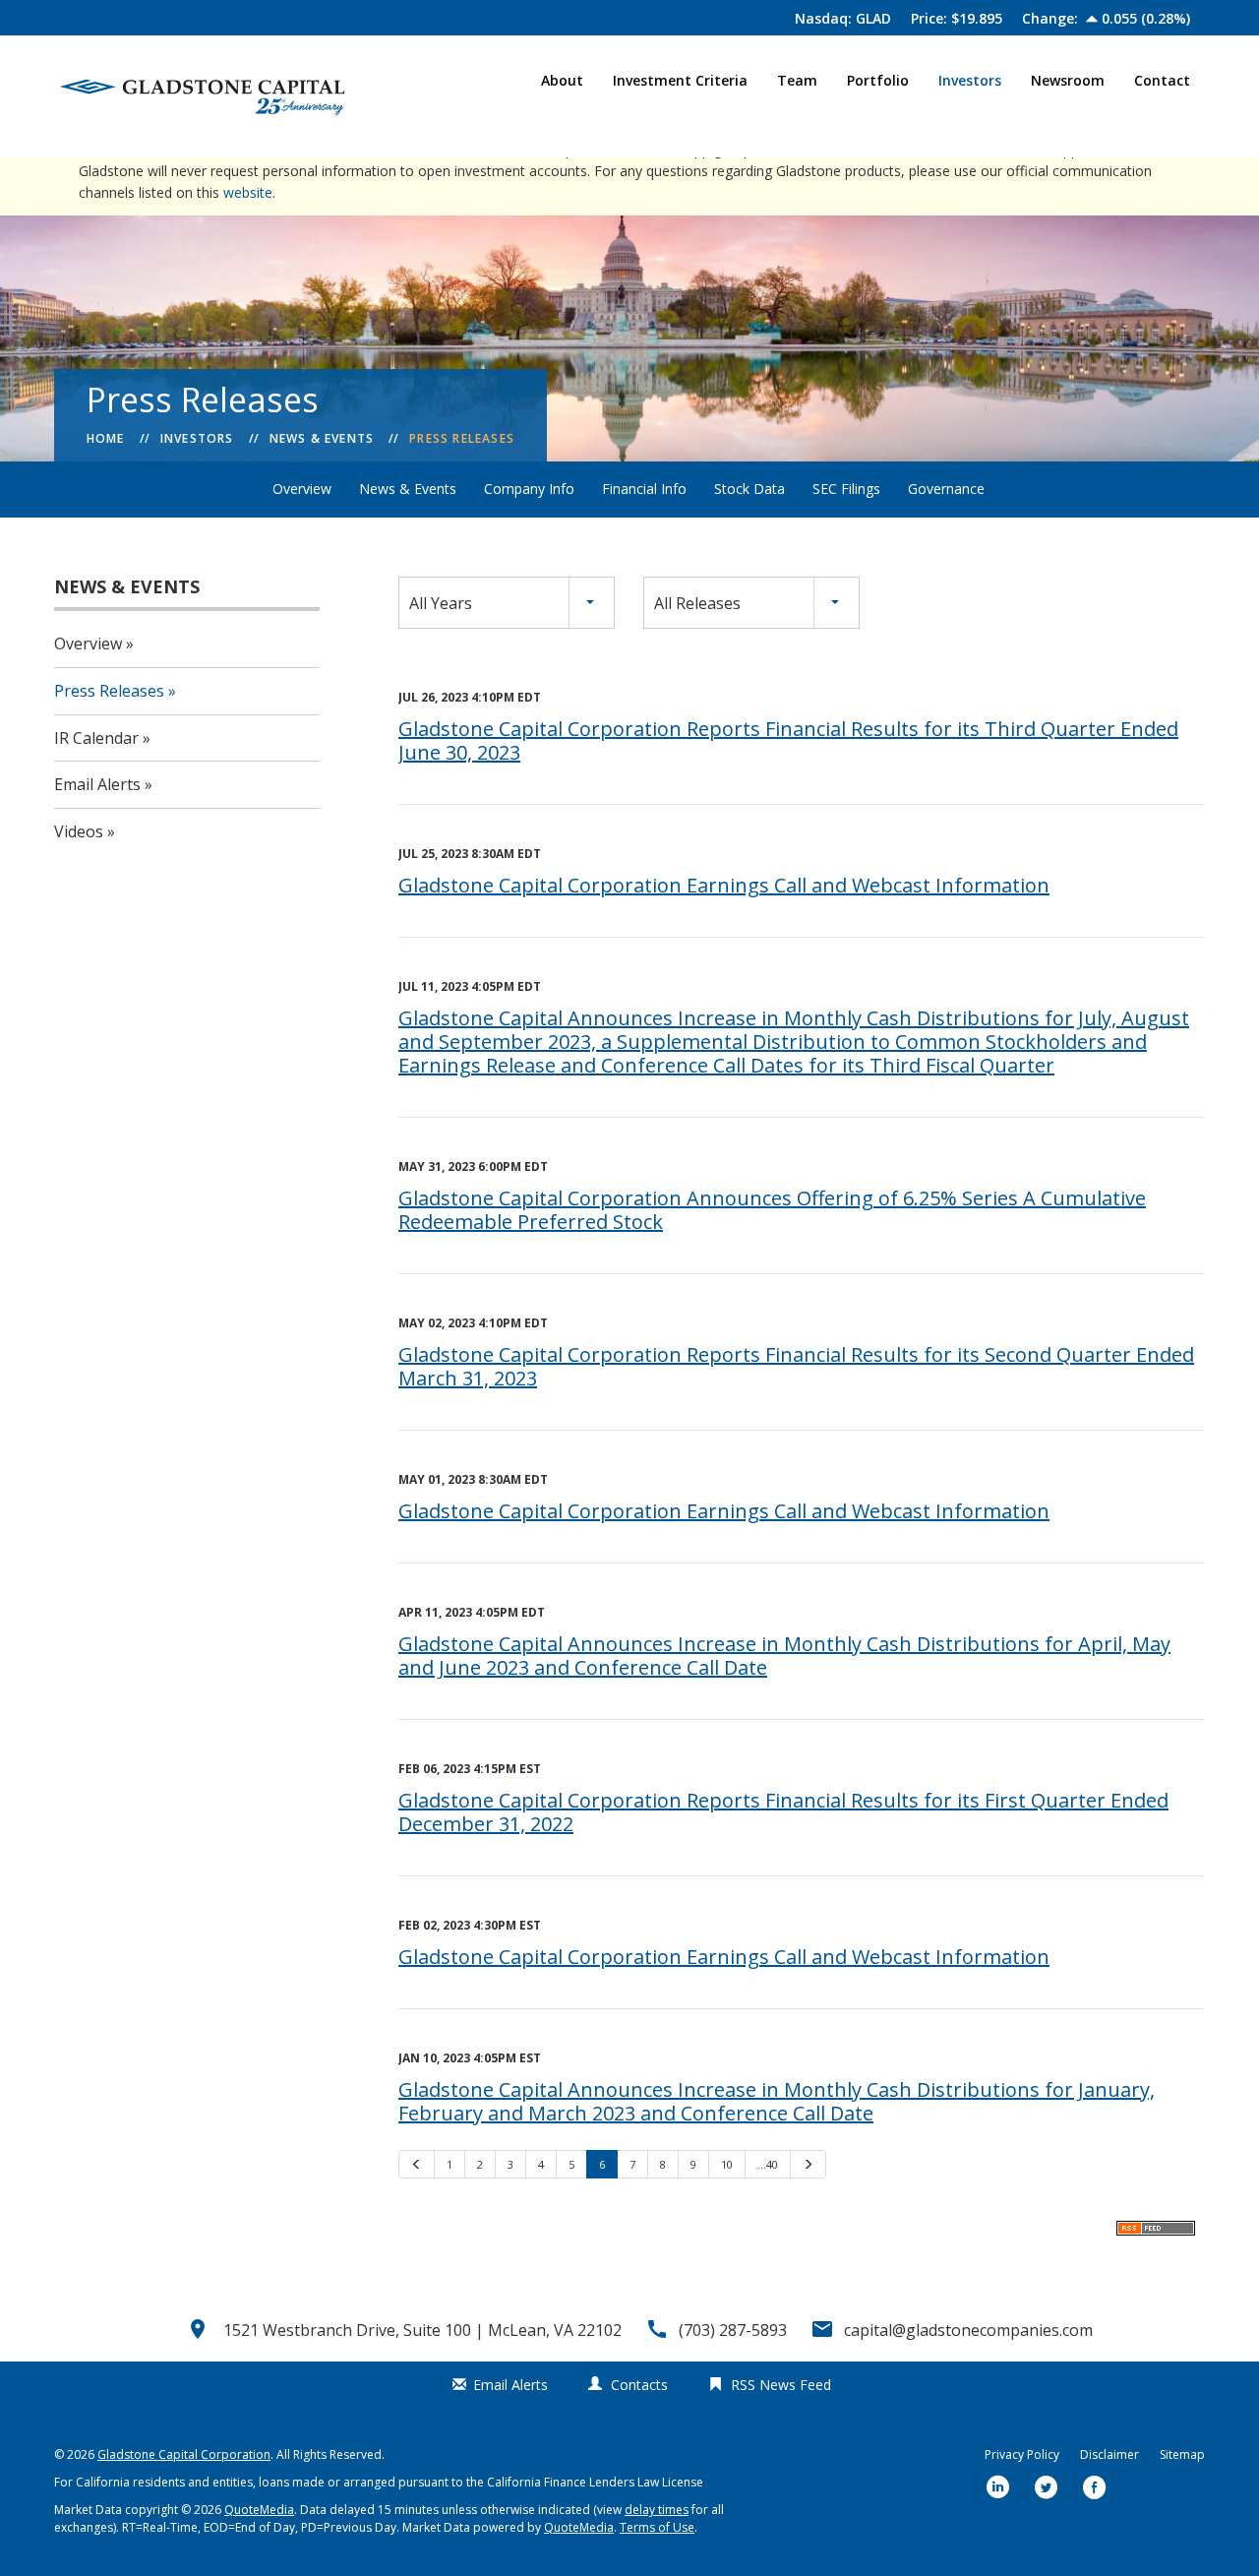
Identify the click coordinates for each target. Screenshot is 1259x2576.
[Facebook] (1095, 2489)
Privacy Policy (1022, 2454)
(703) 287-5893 (733, 2330)
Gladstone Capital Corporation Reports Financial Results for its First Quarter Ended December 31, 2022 (783, 1812)
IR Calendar (96, 738)
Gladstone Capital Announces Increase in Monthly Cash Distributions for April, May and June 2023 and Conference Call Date (784, 1656)
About (562, 80)
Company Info (529, 489)
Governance (946, 489)
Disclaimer (1109, 2454)
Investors (970, 80)
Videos (79, 831)
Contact (1162, 80)
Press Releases (462, 438)
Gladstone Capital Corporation (184, 2454)
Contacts (639, 2385)
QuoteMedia (259, 2510)
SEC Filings (846, 489)
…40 (768, 2164)
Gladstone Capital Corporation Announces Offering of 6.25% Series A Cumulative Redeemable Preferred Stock (772, 1210)
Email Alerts (97, 784)
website (248, 192)
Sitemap (1182, 2454)
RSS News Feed (781, 2385)
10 (727, 2164)
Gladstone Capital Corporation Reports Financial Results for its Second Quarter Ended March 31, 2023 (796, 1366)
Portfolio (878, 80)
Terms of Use (657, 2527)
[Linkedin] (998, 2489)
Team (797, 80)
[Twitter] (1047, 2489)
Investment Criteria (680, 80)
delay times (657, 2510)
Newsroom (1068, 80)
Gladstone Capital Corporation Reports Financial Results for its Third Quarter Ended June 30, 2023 (788, 740)
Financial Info (644, 489)
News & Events (322, 438)
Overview (302, 489)
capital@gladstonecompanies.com (968, 2330)
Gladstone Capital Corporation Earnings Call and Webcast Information (724, 885)
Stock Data (749, 489)
